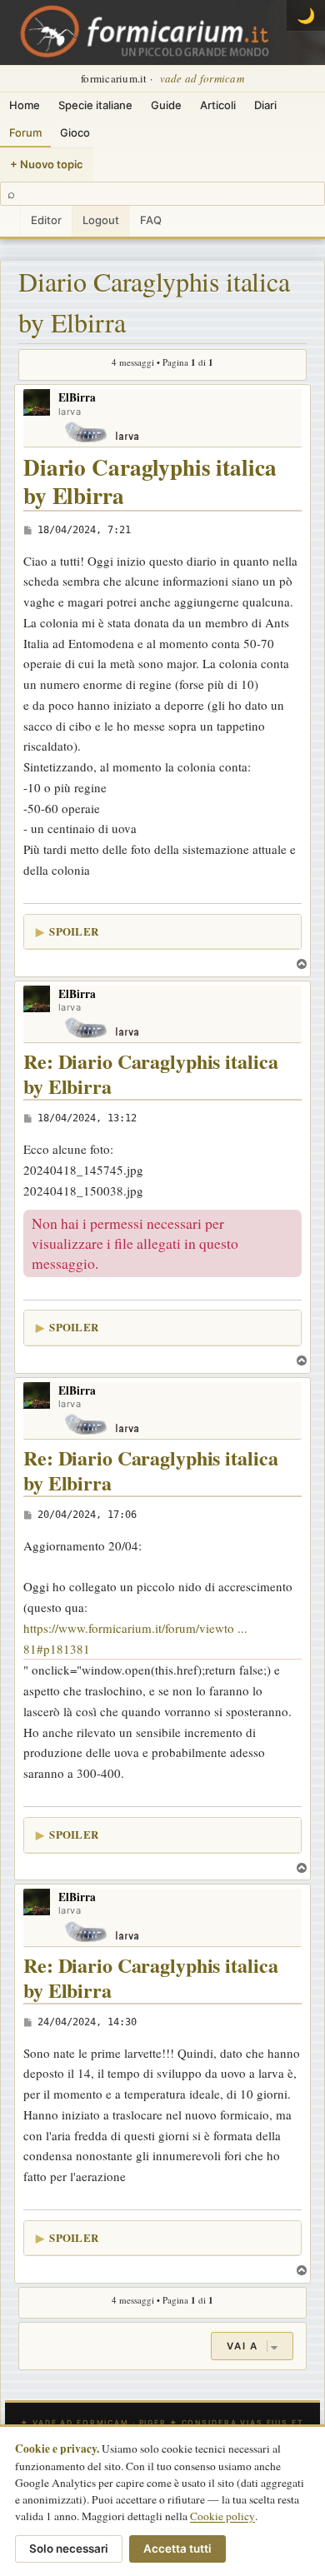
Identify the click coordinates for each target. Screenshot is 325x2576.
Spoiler (74, 931)
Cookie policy (222, 2516)
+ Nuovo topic (47, 164)
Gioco (75, 132)
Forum (25, 132)
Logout (101, 220)
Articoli (218, 105)
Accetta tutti (177, 2549)
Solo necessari (69, 2549)
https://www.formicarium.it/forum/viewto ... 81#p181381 (135, 1638)
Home (25, 105)
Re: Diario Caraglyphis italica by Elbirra (150, 1074)
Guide (166, 105)
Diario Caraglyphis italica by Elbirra (154, 302)
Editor (46, 220)
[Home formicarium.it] (162, 32)
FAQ (151, 220)
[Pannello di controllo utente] (10, 221)
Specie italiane (95, 105)
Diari (265, 105)
